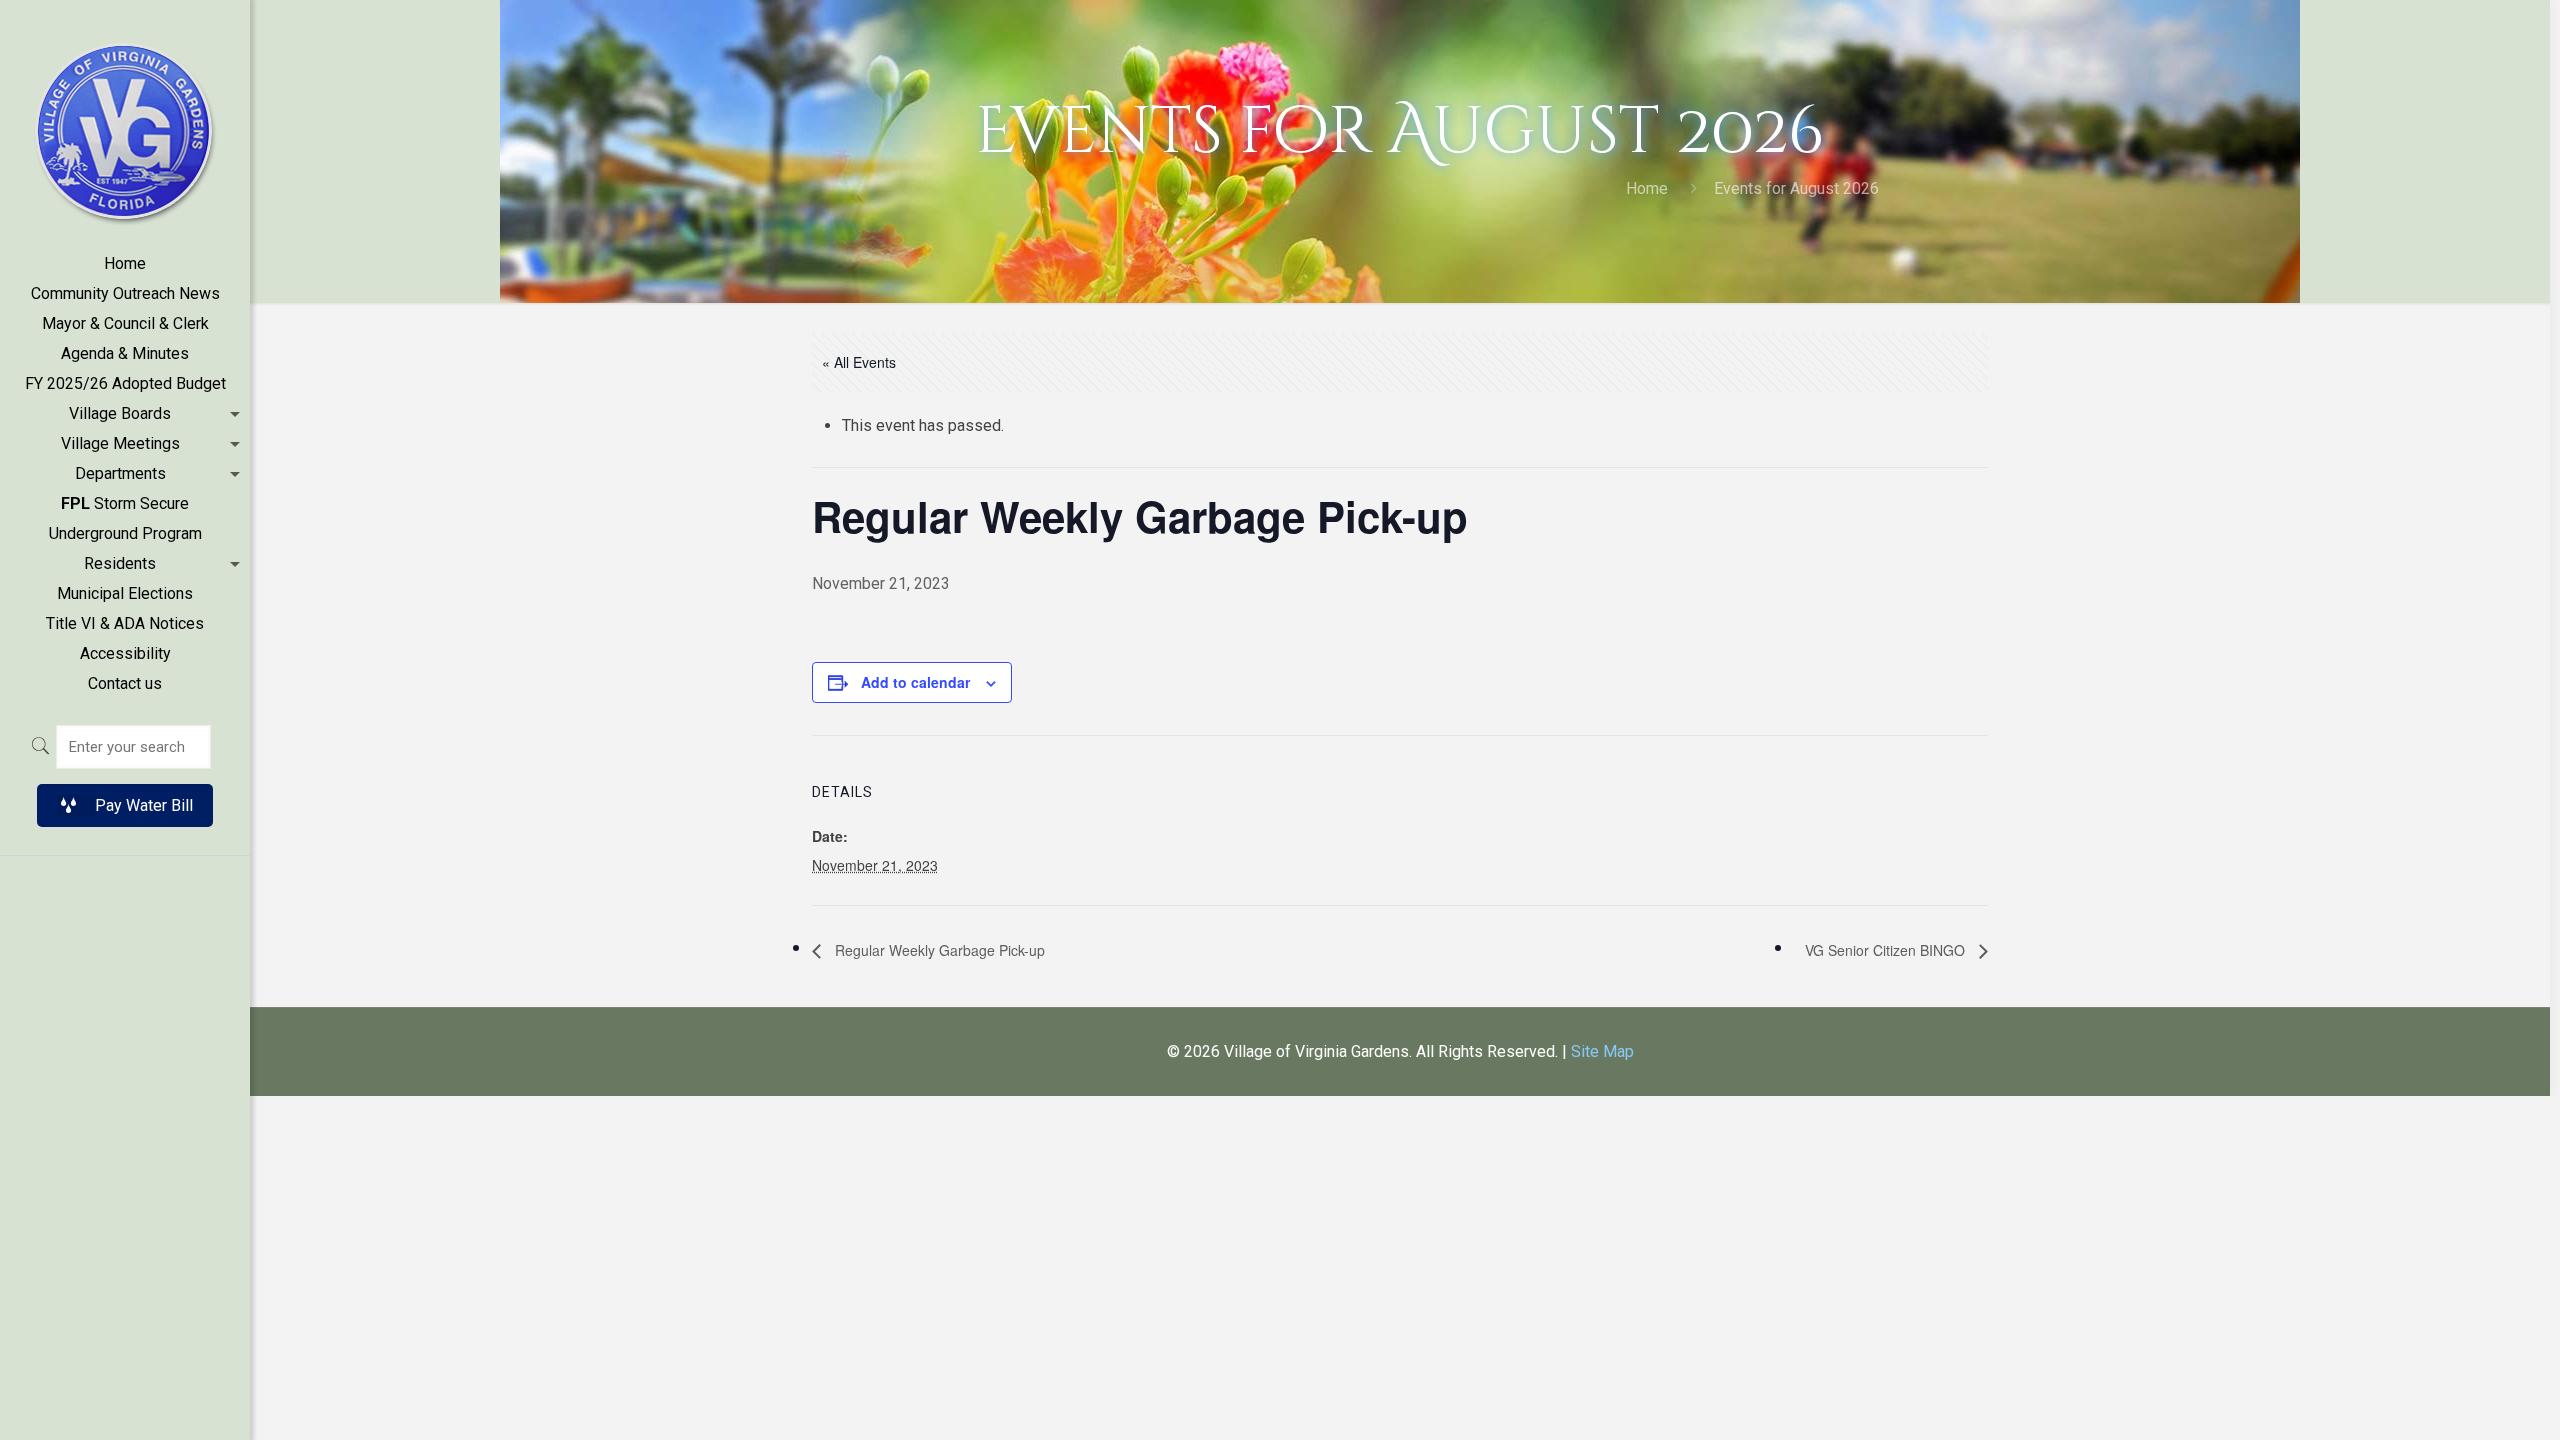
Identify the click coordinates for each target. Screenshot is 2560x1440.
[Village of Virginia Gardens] (125, 124)
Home (1647, 188)
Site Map (1602, 1051)
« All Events (859, 362)
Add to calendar (915, 682)
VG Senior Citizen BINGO (1887, 950)
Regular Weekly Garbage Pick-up (938, 950)
